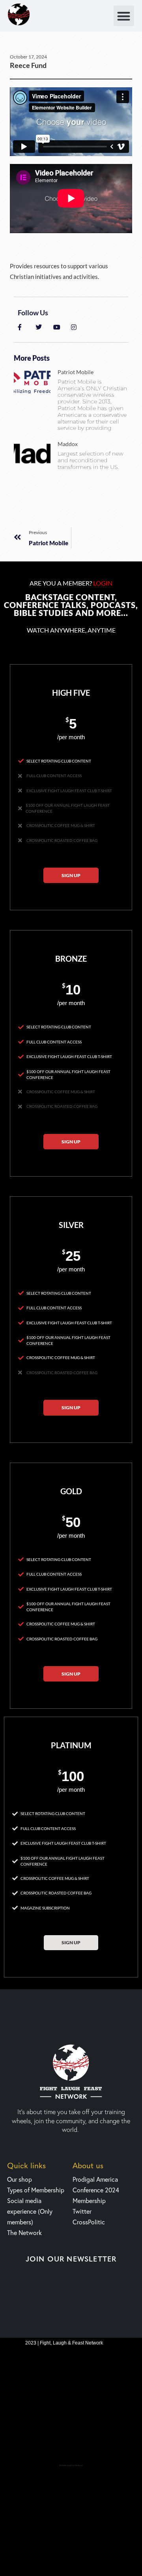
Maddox (68, 444)
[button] (124, 16)
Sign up (71, 875)
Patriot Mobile (76, 372)
